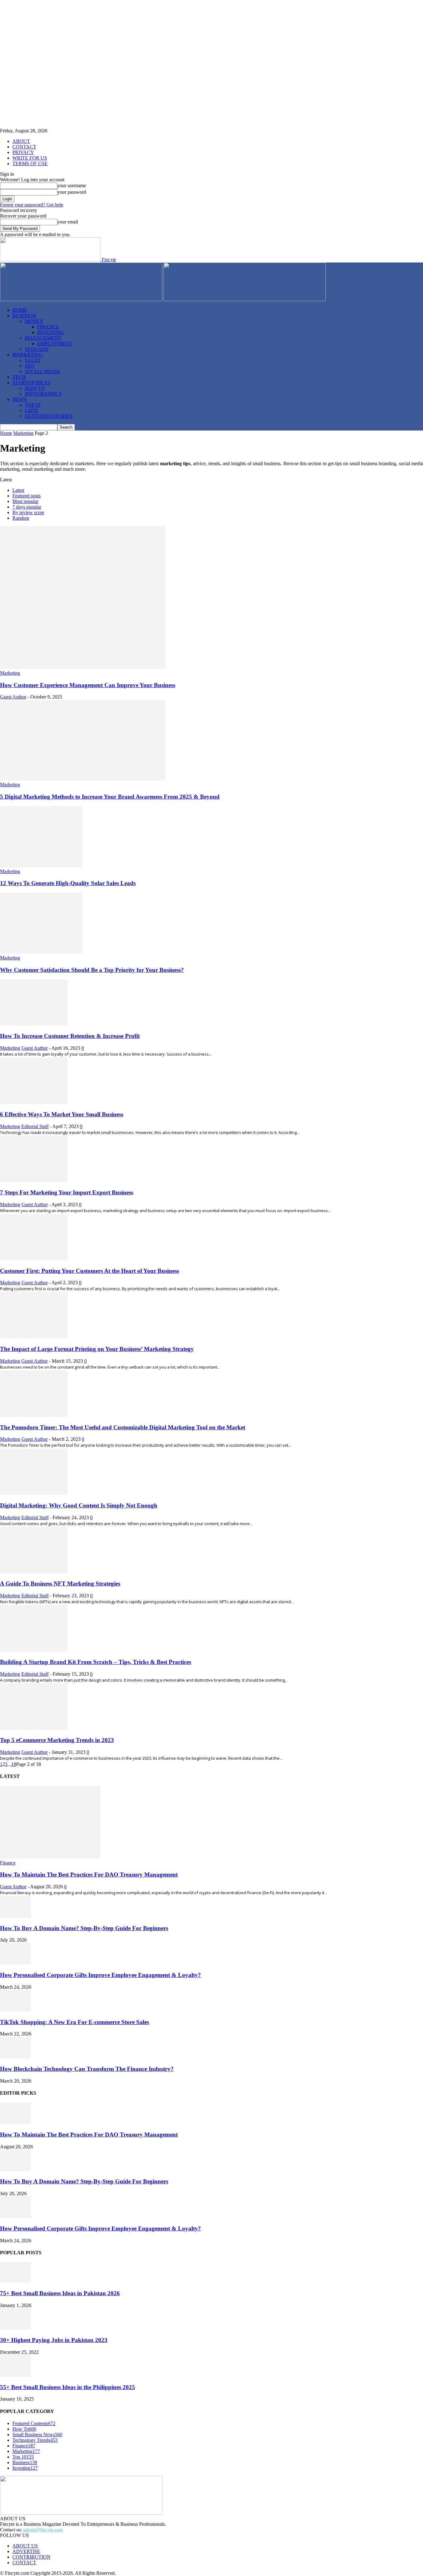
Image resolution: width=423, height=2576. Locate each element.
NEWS (20, 399)
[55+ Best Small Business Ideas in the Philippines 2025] (15, 2375)
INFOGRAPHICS (43, 394)
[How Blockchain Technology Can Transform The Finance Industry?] (15, 2057)
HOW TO (35, 388)
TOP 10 (33, 405)
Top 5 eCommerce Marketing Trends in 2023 (57, 1740)
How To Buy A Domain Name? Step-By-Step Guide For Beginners (84, 1928)
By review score (28, 512)
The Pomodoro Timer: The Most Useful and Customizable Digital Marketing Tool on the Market (123, 1427)
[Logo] (82, 300)
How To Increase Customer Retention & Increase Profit (70, 1036)
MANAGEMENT (43, 338)
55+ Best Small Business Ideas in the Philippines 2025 (68, 2387)
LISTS (31, 410)
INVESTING (51, 332)
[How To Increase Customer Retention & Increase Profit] (34, 1024)
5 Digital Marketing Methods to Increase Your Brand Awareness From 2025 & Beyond (110, 797)
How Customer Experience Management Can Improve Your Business (88, 685)
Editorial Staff (35, 1126)
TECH (19, 377)
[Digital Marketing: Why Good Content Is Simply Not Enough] (34, 1493)
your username (72, 185)
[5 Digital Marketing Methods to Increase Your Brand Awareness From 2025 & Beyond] (83, 779)
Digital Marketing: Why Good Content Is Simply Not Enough (79, 1505)
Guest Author (13, 697)
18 (14, 1764)
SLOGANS (37, 349)
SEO (30, 366)
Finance (8, 1863)
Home (6, 433)
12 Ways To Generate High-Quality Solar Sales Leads (68, 883)
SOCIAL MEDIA (43, 371)
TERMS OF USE (30, 163)
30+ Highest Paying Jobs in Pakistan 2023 (54, 2340)
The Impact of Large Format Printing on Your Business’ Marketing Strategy (97, 1349)
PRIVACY (23, 152)
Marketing (23, 433)
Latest (18, 490)
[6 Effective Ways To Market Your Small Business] (34, 1102)
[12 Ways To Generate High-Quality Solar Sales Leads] (41, 866)
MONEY (34, 321)
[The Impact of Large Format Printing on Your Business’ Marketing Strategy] (34, 1337)
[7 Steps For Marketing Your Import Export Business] (34, 1181)
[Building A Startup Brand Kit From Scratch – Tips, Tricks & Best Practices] (34, 1650)
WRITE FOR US (30, 158)
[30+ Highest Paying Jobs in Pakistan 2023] (15, 2328)
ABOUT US (25, 2546)
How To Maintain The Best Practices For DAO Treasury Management (89, 1875)
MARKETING (28, 355)
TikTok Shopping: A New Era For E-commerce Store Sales (74, 2022)
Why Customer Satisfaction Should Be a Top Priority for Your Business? (92, 970)
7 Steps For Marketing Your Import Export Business (67, 1192)
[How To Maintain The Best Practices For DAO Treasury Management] (50, 1857)
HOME (20, 310)
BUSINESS (24, 316)
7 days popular (27, 507)
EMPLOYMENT (55, 344)
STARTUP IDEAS (31, 383)
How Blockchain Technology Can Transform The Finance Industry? (87, 2069)
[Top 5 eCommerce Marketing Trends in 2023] (34, 1728)
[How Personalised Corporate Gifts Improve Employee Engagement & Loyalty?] (15, 1963)
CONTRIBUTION (31, 2557)
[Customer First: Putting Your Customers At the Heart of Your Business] (34, 1259)
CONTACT (24, 147)
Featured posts (26, 496)
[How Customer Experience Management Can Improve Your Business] (83, 667)
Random (21, 518)
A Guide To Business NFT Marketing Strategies (60, 1584)
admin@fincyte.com (43, 2530)
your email (68, 222)
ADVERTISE (26, 2551)
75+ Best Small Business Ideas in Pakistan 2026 (60, 2293)
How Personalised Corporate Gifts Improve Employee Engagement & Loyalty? (100, 1975)
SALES (33, 360)
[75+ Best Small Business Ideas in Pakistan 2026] (15, 2281)
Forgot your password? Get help (32, 205)
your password (72, 192)
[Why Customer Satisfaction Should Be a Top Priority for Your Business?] (41, 952)
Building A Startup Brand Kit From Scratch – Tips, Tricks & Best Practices (96, 1662)
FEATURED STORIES (49, 416)
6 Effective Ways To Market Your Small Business (62, 1114)
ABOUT (21, 141)
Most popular (25, 501)
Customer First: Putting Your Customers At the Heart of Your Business (89, 1271)
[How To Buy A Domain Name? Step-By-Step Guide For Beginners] (15, 1916)
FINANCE (48, 327)
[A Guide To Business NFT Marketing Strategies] (34, 1572)
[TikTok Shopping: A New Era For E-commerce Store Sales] (15, 2010)
